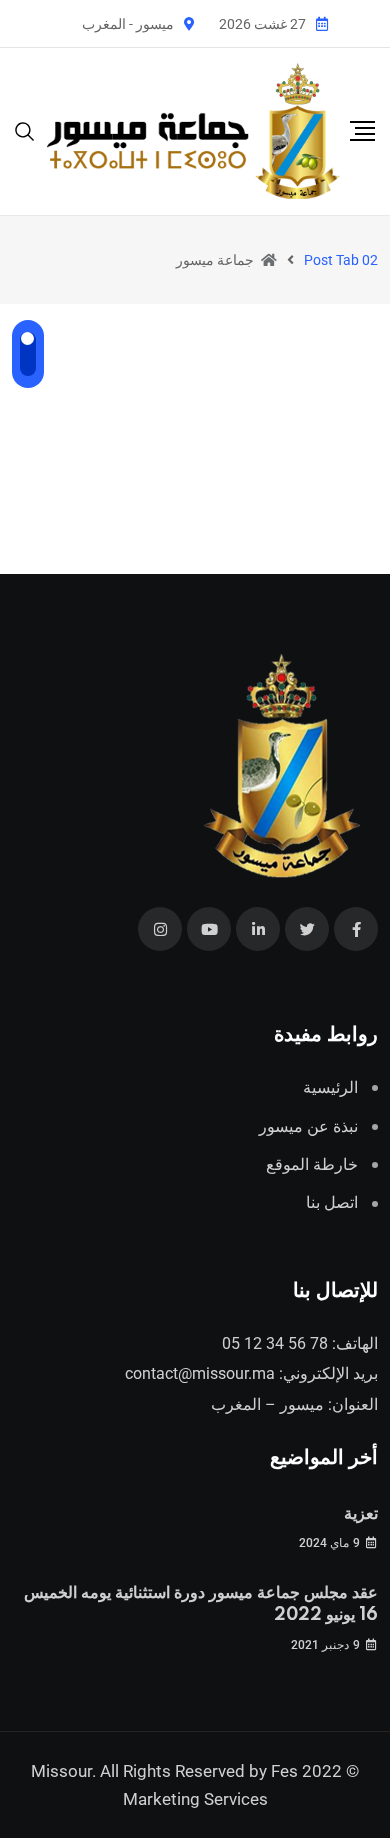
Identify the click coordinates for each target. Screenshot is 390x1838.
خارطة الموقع (312, 1164)
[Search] (25, 130)
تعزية (361, 1514)
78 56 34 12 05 (275, 1343)
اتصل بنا (332, 1202)
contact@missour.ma (200, 1373)
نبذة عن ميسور (308, 1126)
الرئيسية (330, 1087)
